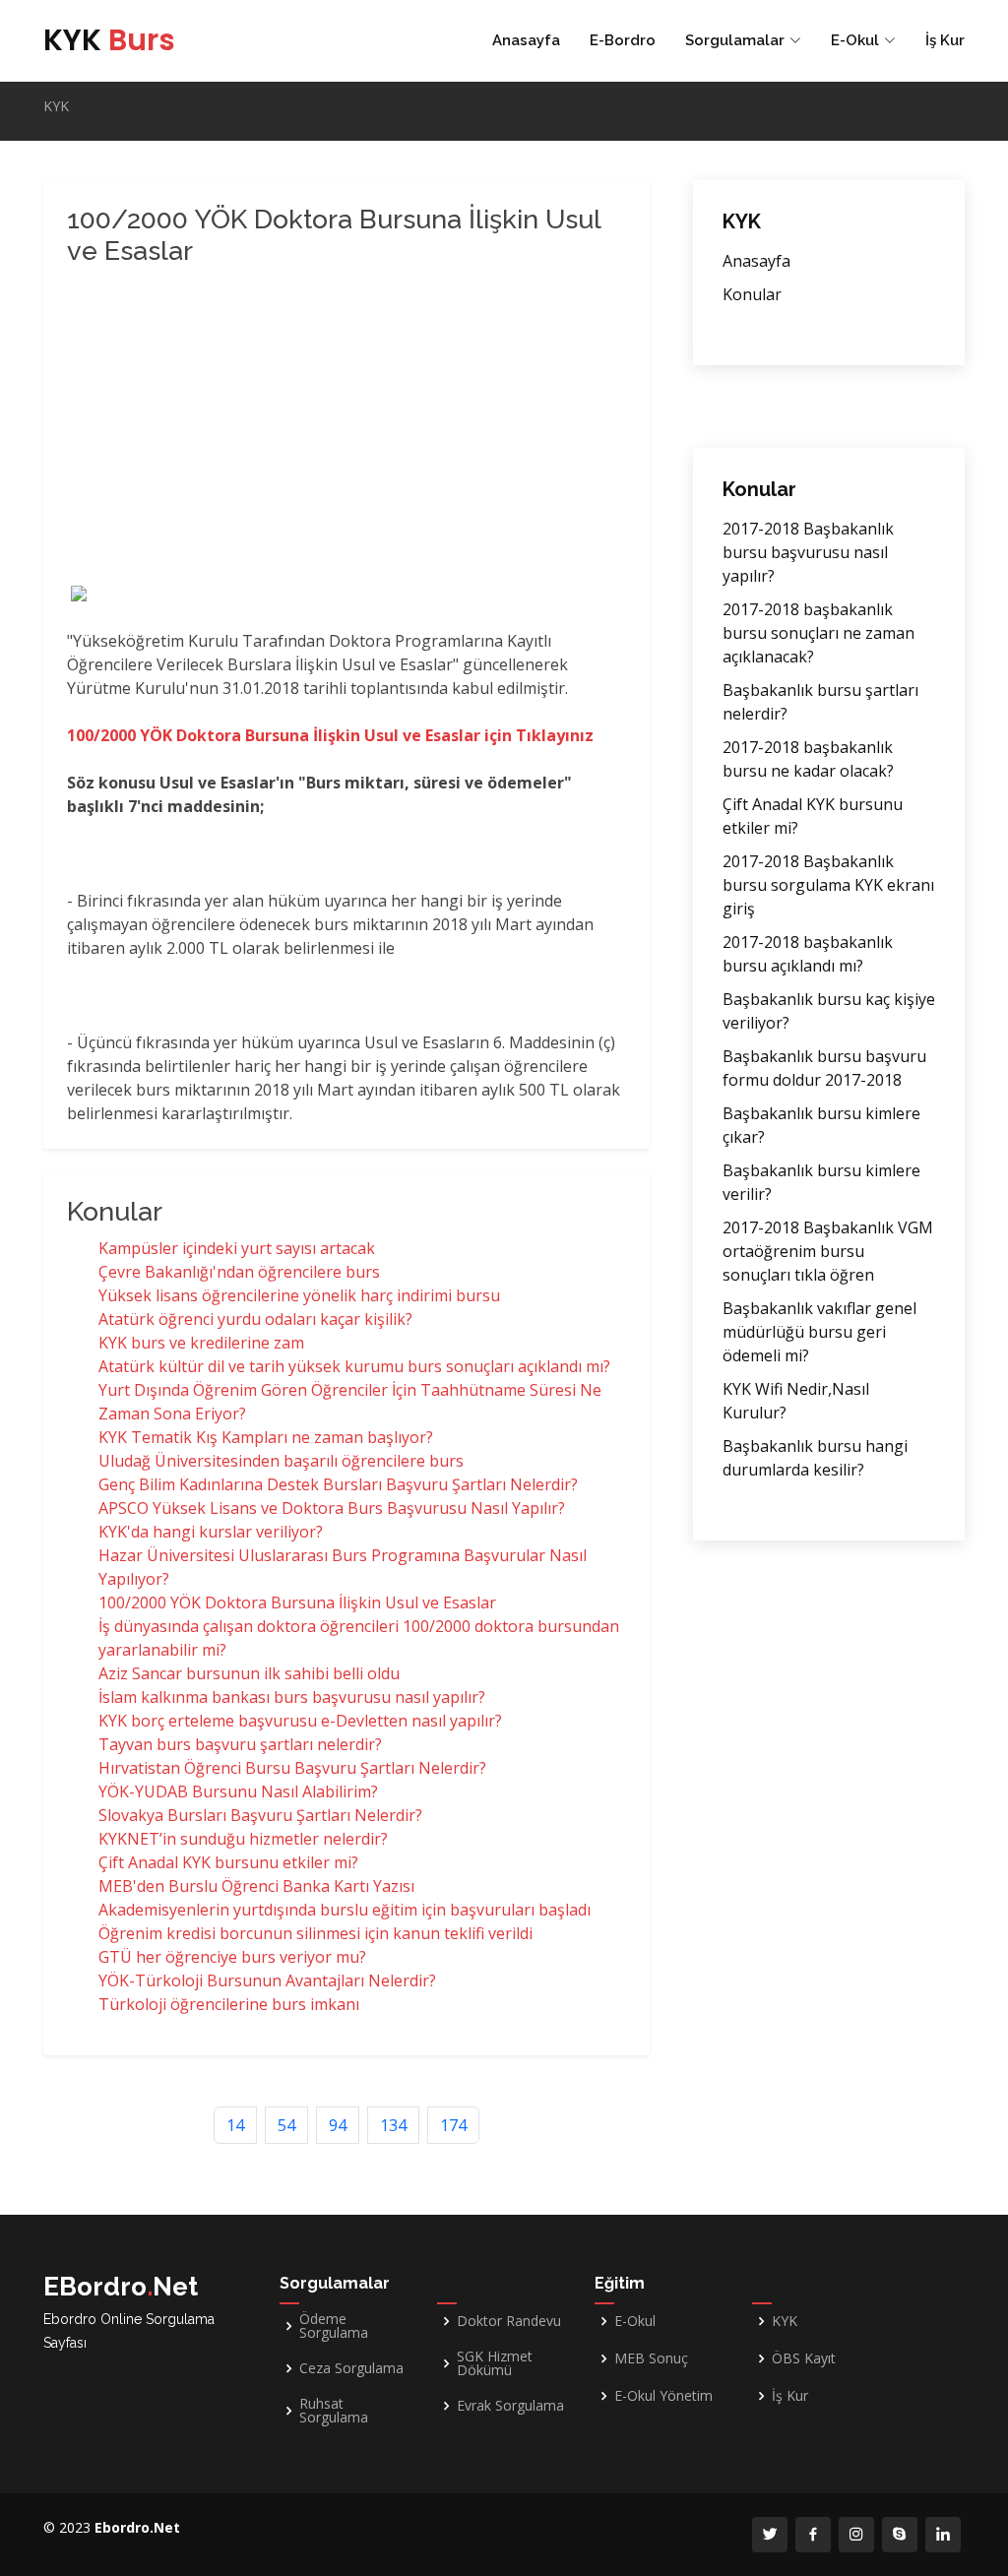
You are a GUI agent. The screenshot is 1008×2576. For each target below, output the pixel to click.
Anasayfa (526, 40)
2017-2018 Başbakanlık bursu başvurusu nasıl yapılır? (808, 552)
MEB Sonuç (651, 2358)
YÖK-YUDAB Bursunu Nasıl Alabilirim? (238, 1791)
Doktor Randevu (509, 2321)
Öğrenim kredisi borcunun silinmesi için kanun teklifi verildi (315, 1933)
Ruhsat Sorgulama (334, 2411)
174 (453, 2125)
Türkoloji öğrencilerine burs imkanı (229, 2004)
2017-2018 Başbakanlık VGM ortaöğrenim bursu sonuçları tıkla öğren (828, 1251)
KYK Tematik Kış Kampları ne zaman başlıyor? (266, 1437)
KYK (109, 40)
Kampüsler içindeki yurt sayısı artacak (237, 1248)
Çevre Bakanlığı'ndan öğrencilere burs (239, 1272)
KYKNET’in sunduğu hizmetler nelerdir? (243, 1839)
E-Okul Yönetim (663, 2396)
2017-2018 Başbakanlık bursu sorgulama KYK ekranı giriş (828, 885)
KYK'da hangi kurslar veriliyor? (211, 1532)
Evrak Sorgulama (510, 2406)
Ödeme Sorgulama (334, 2326)
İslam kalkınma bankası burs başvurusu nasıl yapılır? (292, 1697)
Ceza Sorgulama (351, 2368)
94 (338, 2125)
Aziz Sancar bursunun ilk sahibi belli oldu (249, 1673)
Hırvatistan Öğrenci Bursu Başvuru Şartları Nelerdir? (292, 1768)
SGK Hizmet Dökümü (495, 2363)
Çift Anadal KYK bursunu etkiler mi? (228, 1862)
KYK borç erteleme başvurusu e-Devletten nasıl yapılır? (300, 1721)
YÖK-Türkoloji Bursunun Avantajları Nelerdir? (267, 1980)
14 (235, 2125)
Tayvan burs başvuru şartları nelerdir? (240, 1744)
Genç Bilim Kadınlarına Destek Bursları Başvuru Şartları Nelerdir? (338, 1484)
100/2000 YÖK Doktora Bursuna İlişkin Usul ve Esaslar (297, 1602)
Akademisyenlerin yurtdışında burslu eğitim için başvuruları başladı (345, 1910)
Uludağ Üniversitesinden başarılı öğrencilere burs (281, 1461)
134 (393, 2125)
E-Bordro (623, 40)
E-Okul (635, 2321)
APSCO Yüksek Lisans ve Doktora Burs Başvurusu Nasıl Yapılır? (332, 1508)
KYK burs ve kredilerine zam (201, 1343)
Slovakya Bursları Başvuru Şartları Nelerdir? (260, 1815)
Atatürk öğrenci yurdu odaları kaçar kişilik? (255, 1319)
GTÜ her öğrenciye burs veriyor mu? (232, 1957)
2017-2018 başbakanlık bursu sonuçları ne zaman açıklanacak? (819, 633)
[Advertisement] (333, 428)
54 (286, 2125)
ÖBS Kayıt (804, 2358)
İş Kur (945, 40)
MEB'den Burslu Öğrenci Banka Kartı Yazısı (256, 1886)
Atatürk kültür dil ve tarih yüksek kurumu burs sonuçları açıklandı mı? (354, 1366)
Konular (752, 294)
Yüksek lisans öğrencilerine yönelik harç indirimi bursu (299, 1295)
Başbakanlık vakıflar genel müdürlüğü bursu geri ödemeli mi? (819, 1332)
